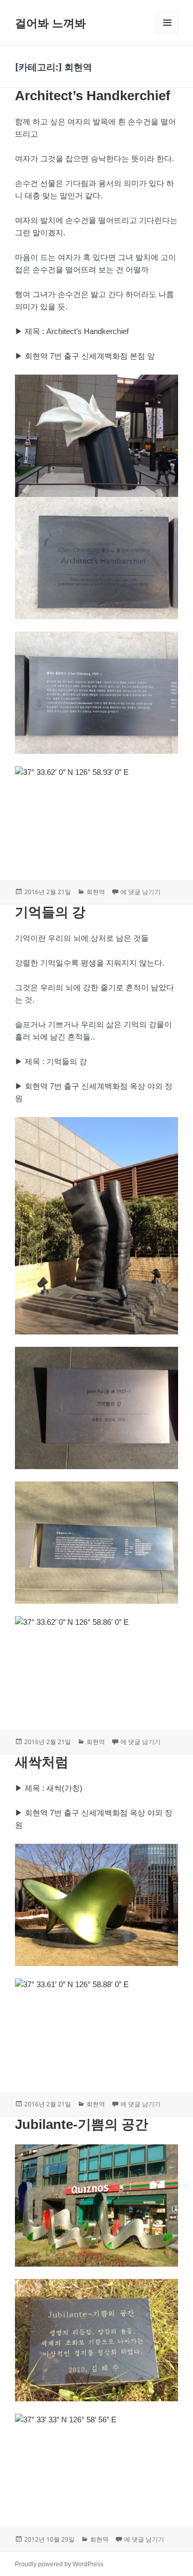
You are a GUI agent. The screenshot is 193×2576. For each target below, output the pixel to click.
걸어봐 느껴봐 (50, 23)
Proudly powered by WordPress (59, 2564)
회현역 (96, 892)
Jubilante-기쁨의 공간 (82, 2124)
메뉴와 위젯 (167, 33)
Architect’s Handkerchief (93, 96)
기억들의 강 (50, 912)
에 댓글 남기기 (141, 892)
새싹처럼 (42, 1762)
